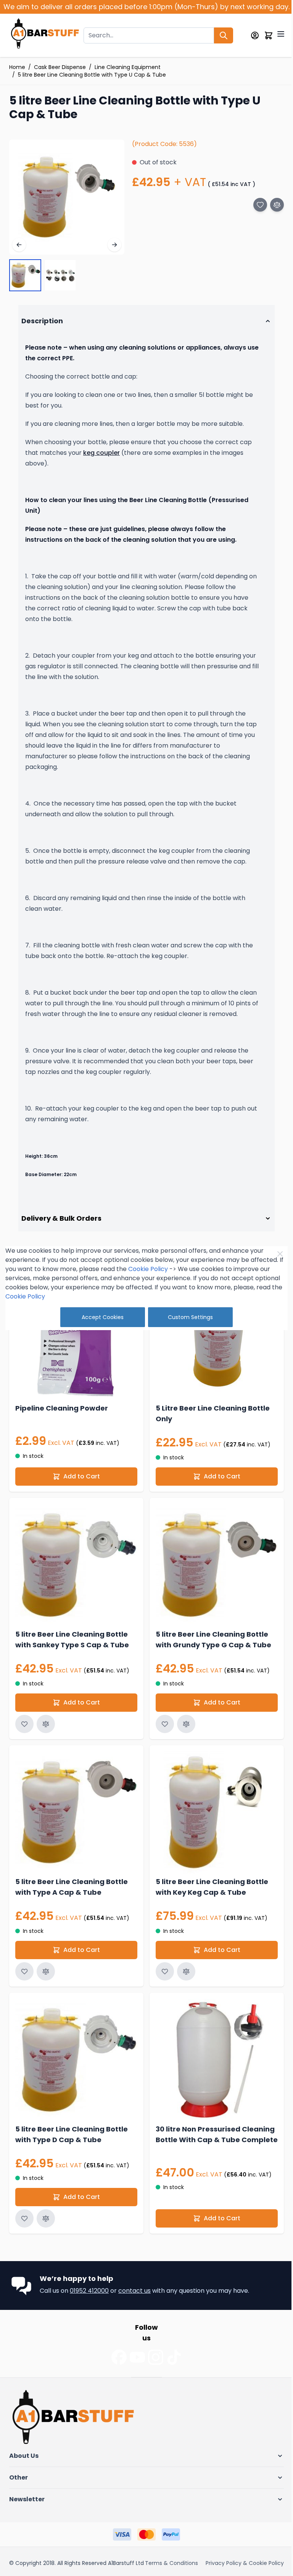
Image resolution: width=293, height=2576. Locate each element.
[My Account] (255, 35)
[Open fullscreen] (67, 197)
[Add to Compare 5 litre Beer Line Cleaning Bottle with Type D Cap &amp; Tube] (46, 2235)
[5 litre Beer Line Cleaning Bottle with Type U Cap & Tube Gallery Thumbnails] (43, 275)
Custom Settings (188, 1317)
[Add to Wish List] (260, 205)
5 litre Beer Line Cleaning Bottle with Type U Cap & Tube (92, 75)
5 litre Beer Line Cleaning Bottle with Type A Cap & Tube (72, 1906)
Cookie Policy (145, 1269)
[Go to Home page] (45, 35)
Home (17, 67)
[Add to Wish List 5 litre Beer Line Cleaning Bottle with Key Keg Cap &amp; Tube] (162, 1991)
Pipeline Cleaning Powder (62, 1434)
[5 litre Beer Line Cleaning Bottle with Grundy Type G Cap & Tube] (213, 1589)
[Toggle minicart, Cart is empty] (269, 35)
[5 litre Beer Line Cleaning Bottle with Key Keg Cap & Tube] (213, 1834)
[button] (144, 2473)
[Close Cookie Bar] (277, 1254)
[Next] (114, 245)
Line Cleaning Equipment (128, 67)
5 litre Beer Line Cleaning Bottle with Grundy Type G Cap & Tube (211, 1662)
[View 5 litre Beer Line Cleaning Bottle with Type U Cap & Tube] (25, 275)
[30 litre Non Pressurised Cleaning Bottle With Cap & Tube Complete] (213, 2078)
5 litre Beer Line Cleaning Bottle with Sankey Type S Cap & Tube (72, 1662)
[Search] (224, 35)
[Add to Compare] (277, 205)
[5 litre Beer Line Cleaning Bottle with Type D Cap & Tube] (75, 2078)
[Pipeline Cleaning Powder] (75, 1366)
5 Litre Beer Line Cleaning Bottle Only (210, 1439)
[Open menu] (281, 34)
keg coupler (101, 453)
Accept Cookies (100, 1317)
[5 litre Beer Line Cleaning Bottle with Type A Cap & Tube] (75, 1834)
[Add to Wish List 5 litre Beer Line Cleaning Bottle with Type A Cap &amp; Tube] (24, 1991)
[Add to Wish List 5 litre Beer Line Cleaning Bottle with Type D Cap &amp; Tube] (24, 2235)
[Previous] (19, 245)
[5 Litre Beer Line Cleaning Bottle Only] (213, 1366)
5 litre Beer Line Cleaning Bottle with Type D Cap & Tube (72, 2151)
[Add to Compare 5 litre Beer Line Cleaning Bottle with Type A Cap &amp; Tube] (46, 1991)
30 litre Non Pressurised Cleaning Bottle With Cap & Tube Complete (213, 2156)
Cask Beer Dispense (60, 67)
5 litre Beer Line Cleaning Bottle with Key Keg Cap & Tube (209, 1906)
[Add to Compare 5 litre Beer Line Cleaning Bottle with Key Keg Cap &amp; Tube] (184, 1991)
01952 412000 (89, 2307)
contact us (134, 2307)
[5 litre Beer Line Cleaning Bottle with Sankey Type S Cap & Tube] (75, 1589)
